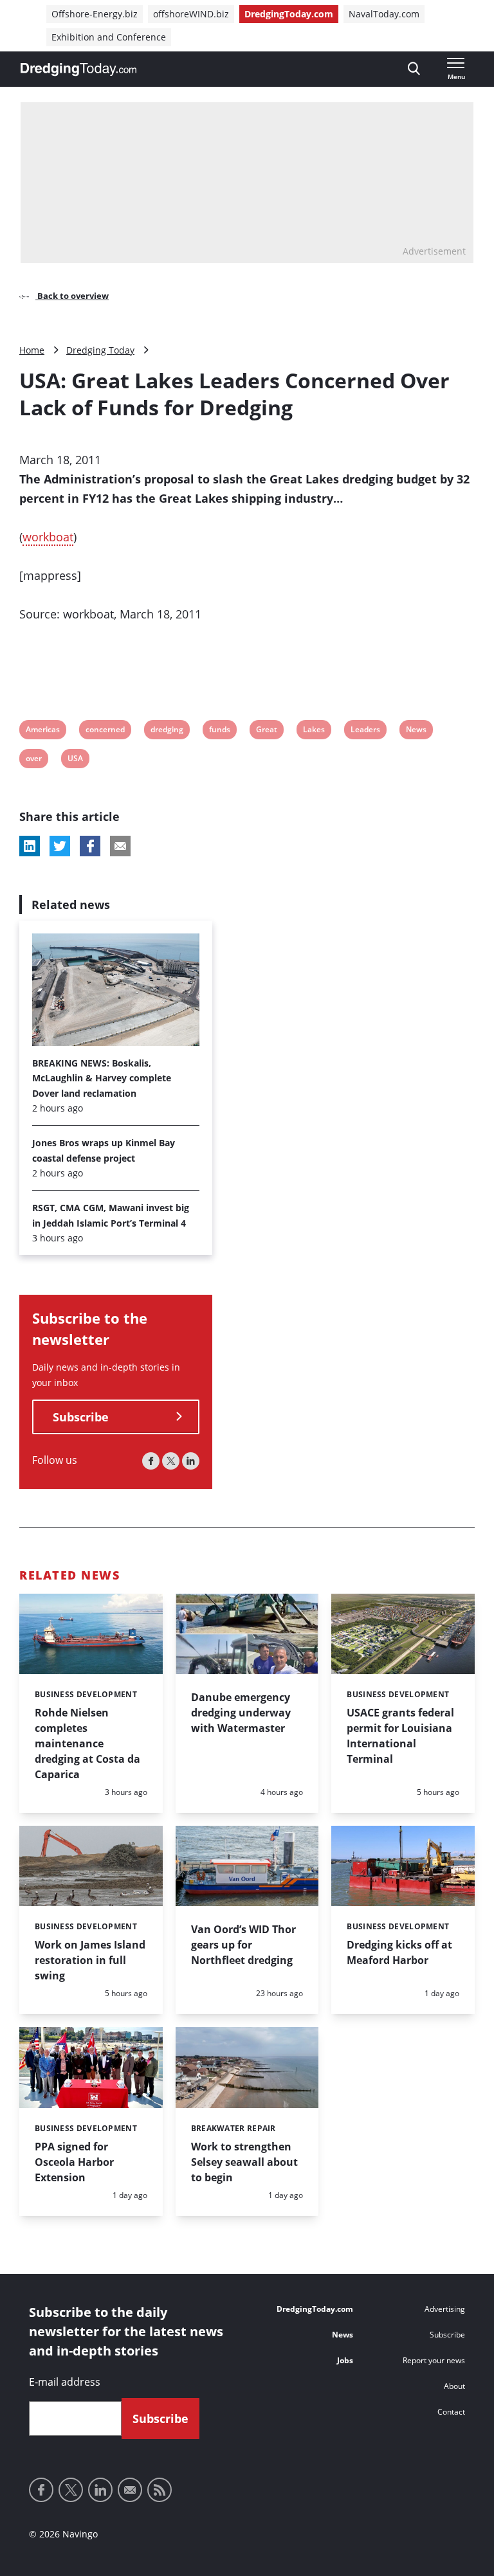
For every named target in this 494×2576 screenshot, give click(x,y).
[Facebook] (151, 1461)
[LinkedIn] (191, 1461)
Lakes (314, 731)
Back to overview (72, 296)
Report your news (434, 2360)
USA (76, 760)
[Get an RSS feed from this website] (160, 2490)
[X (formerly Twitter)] (171, 1461)
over (34, 760)
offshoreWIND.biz (191, 14)
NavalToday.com (384, 14)
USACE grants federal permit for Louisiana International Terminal (400, 1736)
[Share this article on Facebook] (90, 846)
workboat (48, 537)
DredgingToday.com (289, 14)
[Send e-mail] (130, 2490)
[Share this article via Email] (120, 846)
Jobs (345, 2360)
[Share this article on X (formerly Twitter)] (60, 846)
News (416, 731)
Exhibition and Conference (109, 37)
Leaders (365, 731)
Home (32, 350)
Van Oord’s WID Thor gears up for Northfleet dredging (243, 1945)
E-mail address (65, 2382)
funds (219, 731)
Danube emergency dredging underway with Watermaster (241, 1713)
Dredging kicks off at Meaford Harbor (399, 1952)
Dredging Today (100, 350)
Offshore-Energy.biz (95, 14)
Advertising (445, 2309)
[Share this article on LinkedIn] (30, 846)
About (454, 2386)
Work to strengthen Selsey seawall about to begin (244, 2162)
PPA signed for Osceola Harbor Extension (74, 2162)
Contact (451, 2412)
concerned (105, 731)
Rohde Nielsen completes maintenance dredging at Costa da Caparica (87, 1743)
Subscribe (81, 1417)
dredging (167, 731)
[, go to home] (78, 69)
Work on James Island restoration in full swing (90, 1960)
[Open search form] (414, 69)
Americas (42, 731)
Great (266, 731)
